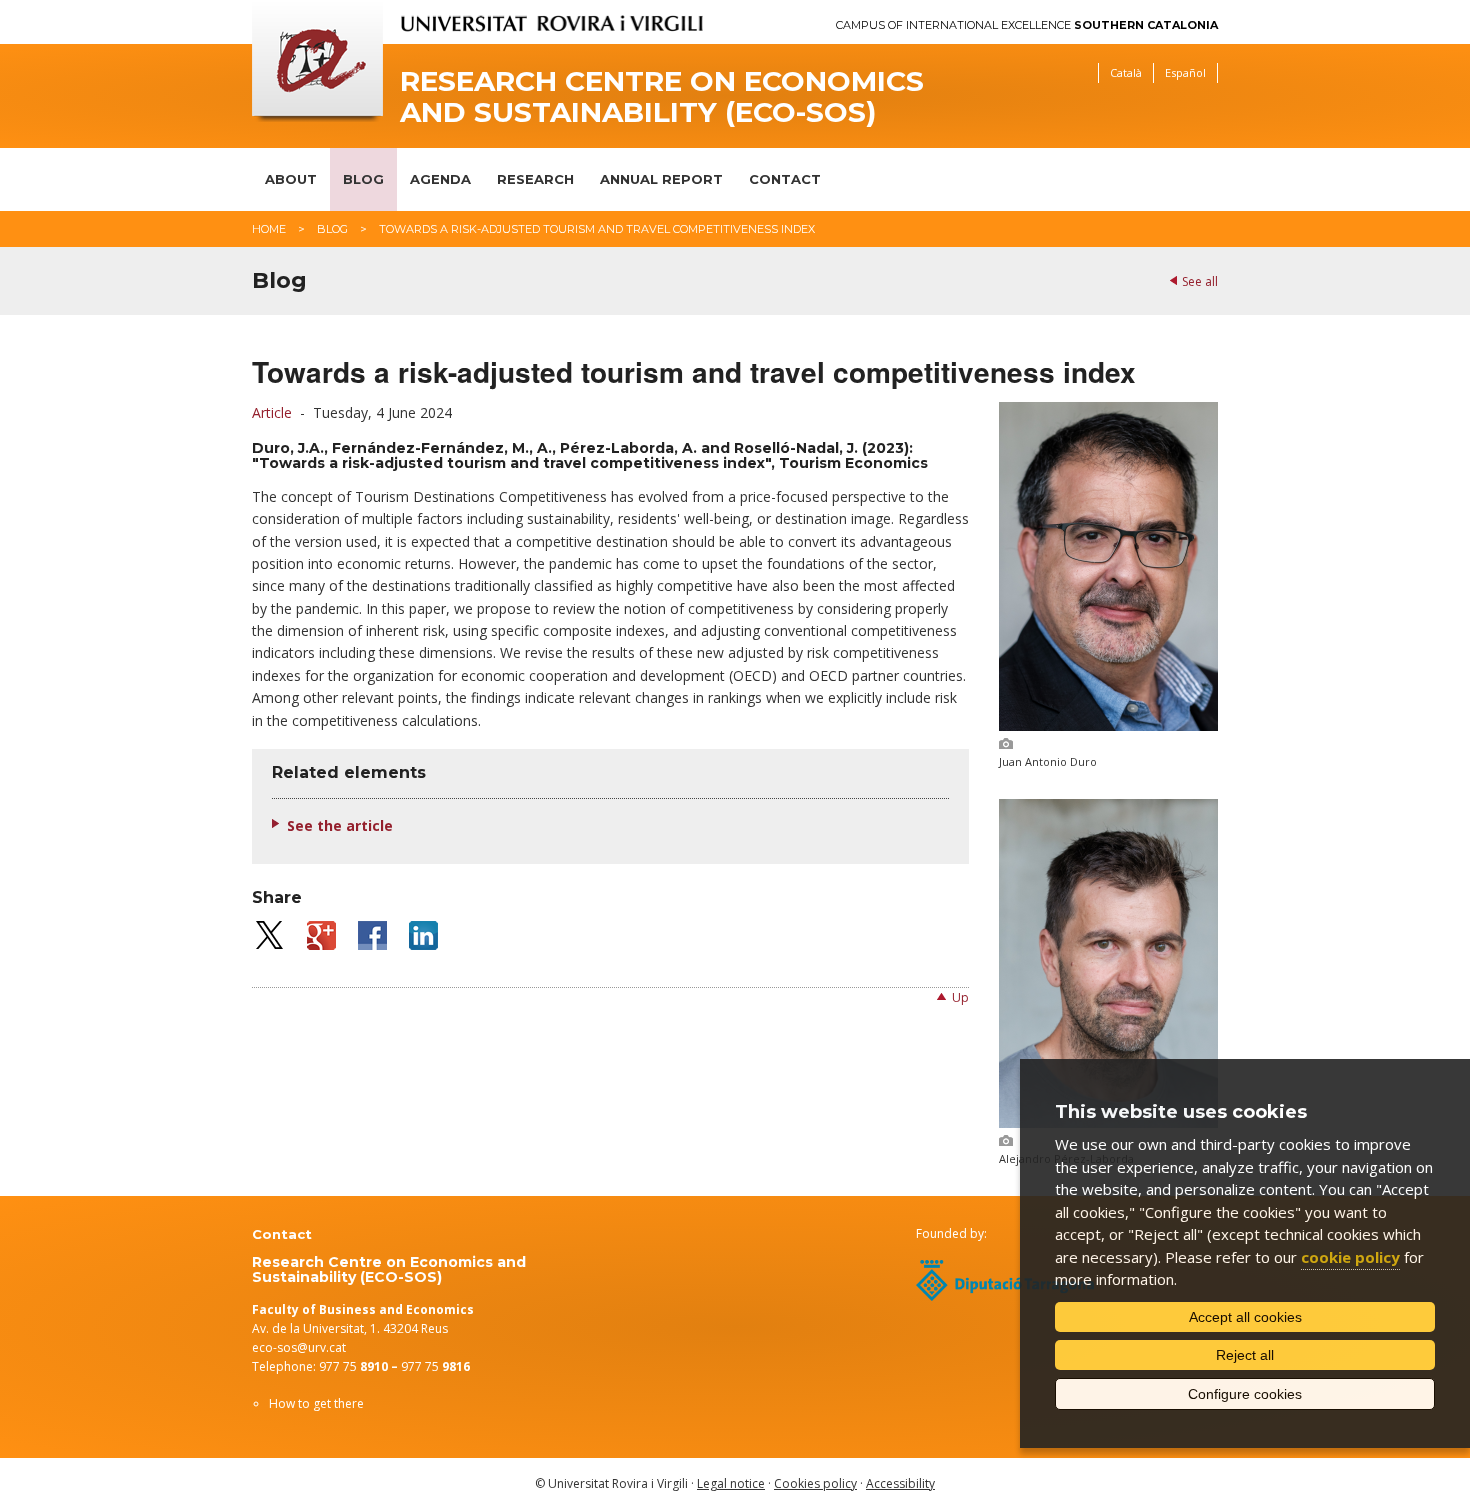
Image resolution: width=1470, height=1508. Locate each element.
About (291, 179)
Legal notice (731, 1483)
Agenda (440, 179)
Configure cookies (1245, 1394)
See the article (340, 825)
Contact (785, 179)
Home (269, 229)
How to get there (316, 1403)
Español (1185, 72)
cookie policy (1350, 1257)
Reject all (1245, 1355)
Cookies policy (815, 1483)
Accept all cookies (1245, 1317)
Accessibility (900, 1483)
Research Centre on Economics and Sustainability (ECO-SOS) (662, 97)
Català (1126, 72)
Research (535, 179)
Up (960, 997)
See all (1200, 281)
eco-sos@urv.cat (299, 1347)
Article (272, 412)
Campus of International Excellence (1027, 25)
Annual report (661, 179)
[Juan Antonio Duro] (1108, 725)
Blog (363, 179)
